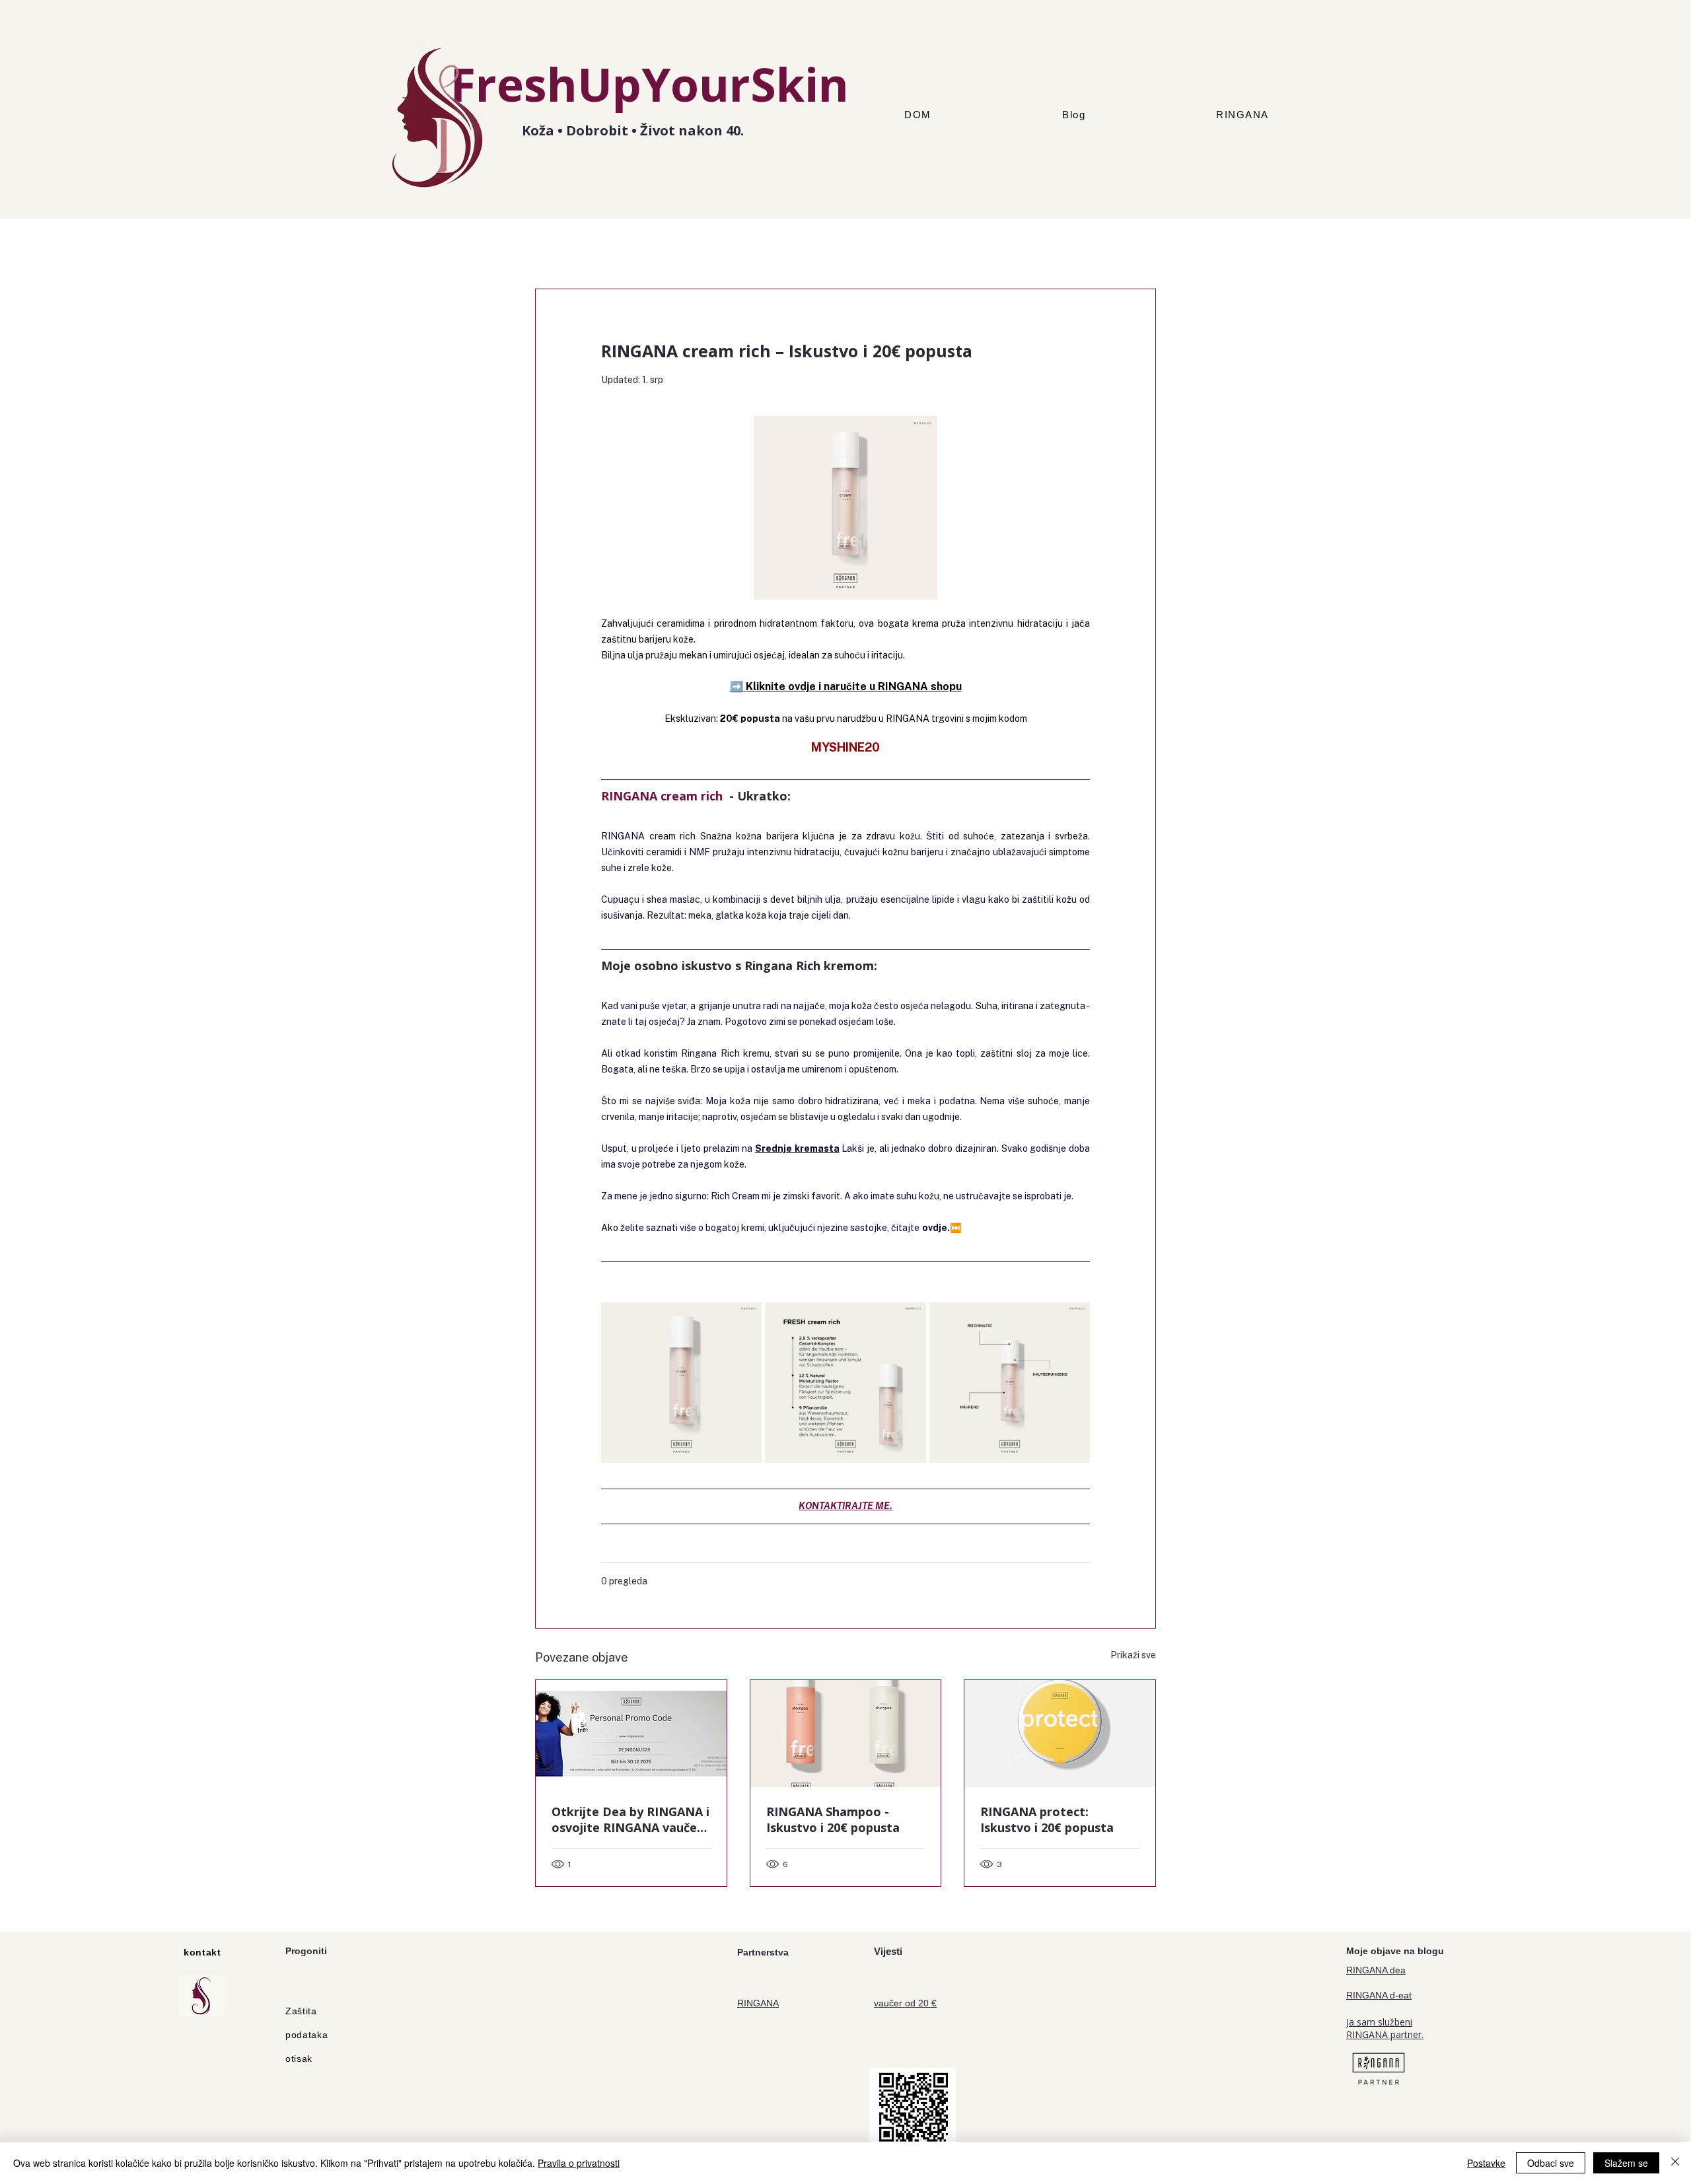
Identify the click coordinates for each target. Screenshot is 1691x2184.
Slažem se (1626, 2163)
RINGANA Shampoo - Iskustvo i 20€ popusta (833, 1819)
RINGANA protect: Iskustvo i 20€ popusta (1047, 1819)
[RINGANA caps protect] (1060, 1734)
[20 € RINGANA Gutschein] (631, 1734)
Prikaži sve (1133, 1655)
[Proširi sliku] (744, 1320)
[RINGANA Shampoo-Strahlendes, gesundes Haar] (846, 1734)
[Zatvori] (1675, 2163)
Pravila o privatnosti (579, 2163)
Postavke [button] (1486, 2163)
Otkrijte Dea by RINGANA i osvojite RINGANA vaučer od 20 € (630, 1819)
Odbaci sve (1551, 2163)
